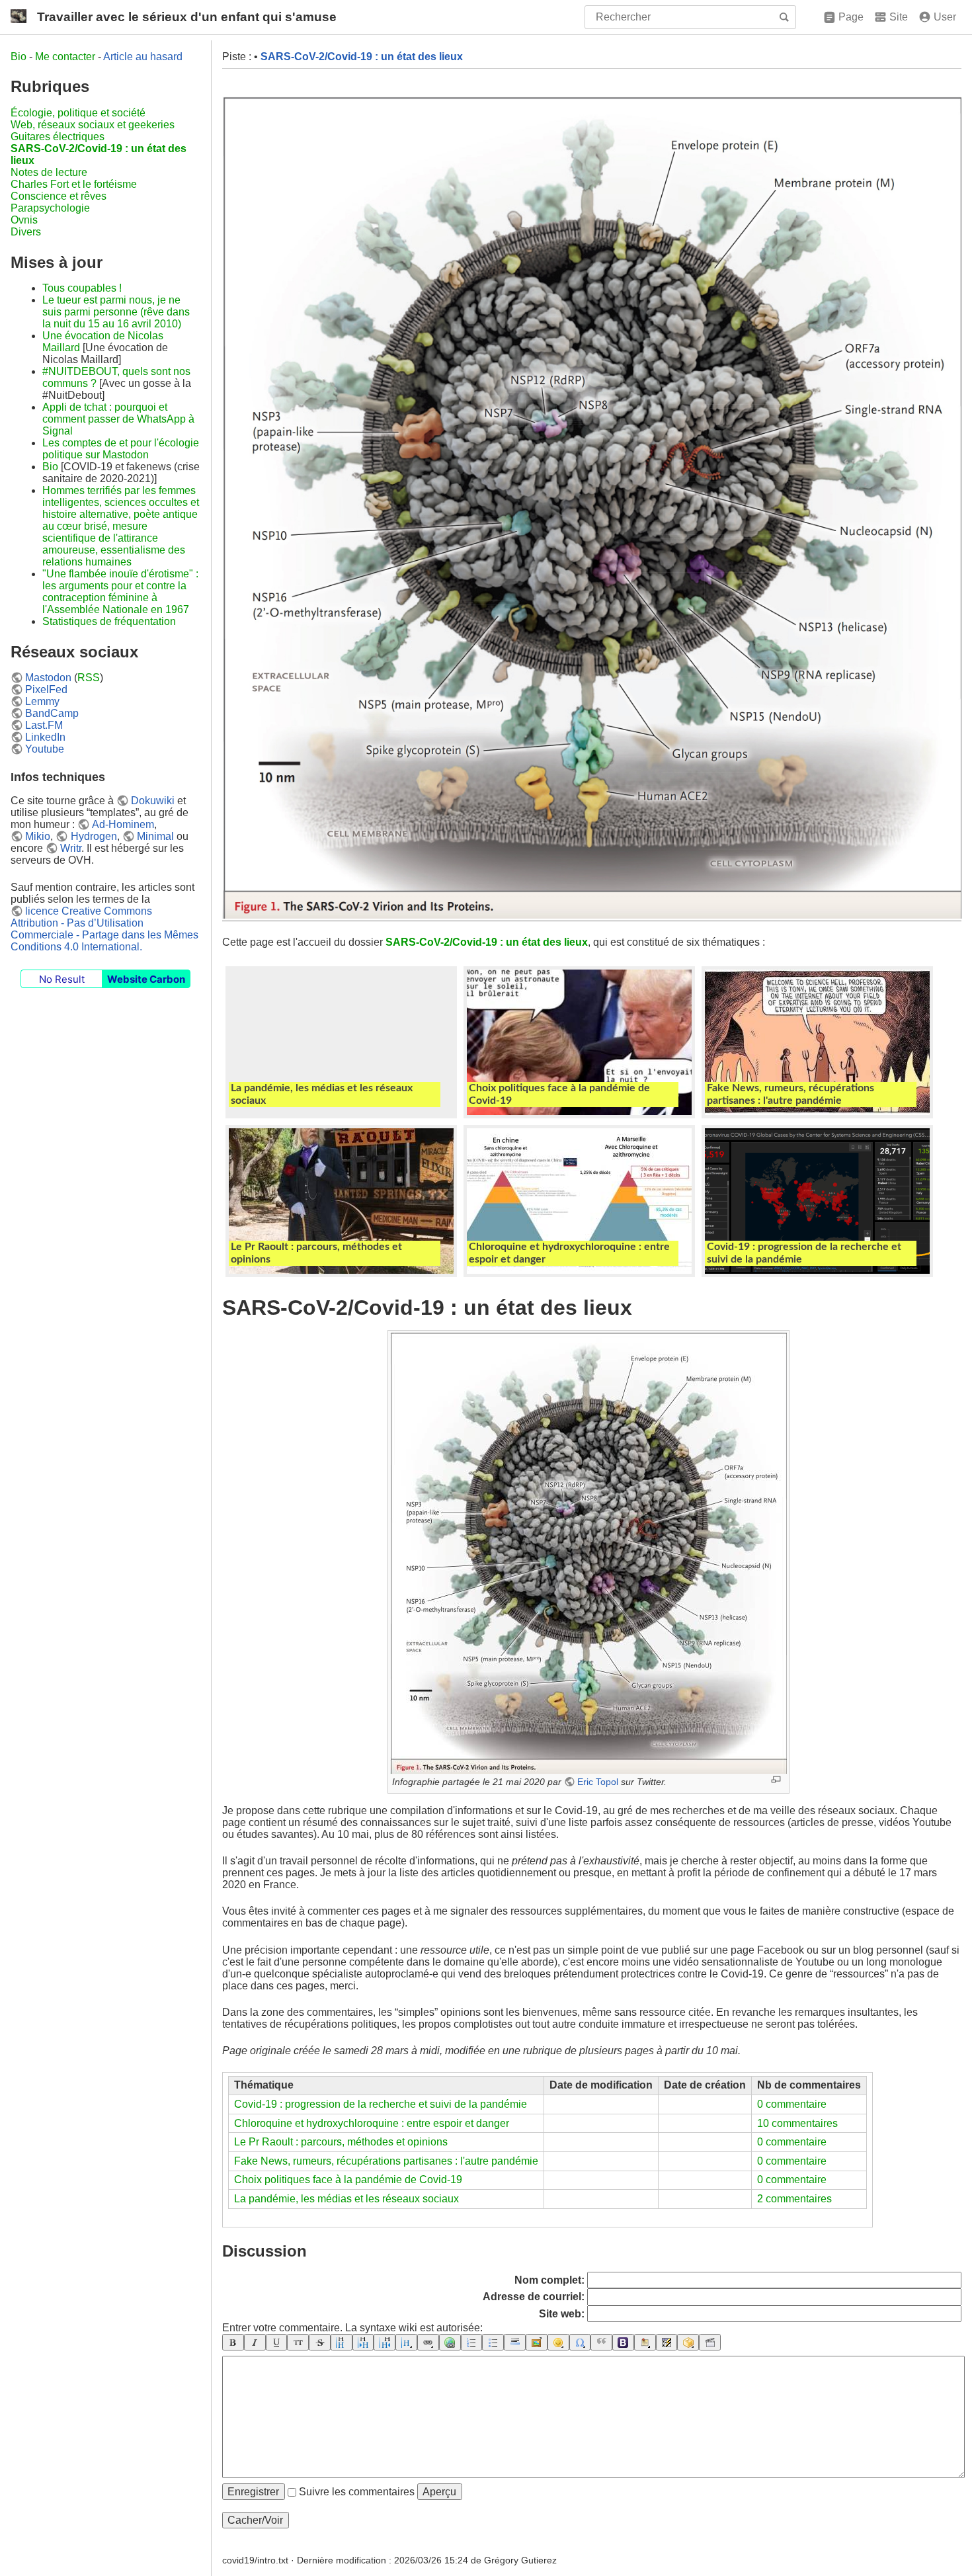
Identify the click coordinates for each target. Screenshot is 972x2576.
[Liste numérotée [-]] (472, 2342)
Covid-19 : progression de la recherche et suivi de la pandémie (381, 2104)
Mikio (38, 836)
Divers (26, 232)
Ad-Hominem (123, 824)
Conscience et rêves (59, 196)
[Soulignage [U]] (277, 2342)
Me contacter (65, 57)
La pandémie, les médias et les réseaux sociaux (346, 2199)
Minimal (155, 836)
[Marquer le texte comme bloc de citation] (601, 2342)
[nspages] (667, 2342)
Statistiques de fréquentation (109, 621)
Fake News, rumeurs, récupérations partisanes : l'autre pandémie (386, 2161)
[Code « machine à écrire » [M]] (298, 2342)
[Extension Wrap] (688, 2342)
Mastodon (48, 678)
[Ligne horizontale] (515, 2342)
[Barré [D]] (320, 2342)
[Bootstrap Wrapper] (623, 2342)
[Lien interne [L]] (428, 2342)
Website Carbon (146, 979)
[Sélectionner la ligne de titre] (406, 2342)
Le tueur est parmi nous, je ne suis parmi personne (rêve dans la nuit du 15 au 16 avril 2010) (116, 312)
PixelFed (46, 689)
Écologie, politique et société (78, 113)
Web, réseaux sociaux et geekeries (93, 125)
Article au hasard (143, 57)
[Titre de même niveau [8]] (342, 2342)
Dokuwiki (153, 801)
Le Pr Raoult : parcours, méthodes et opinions (341, 2142)
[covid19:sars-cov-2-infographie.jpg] (588, 1552)
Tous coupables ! (82, 288)
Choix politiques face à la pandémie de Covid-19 (348, 2180)
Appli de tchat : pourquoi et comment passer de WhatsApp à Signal (118, 419)
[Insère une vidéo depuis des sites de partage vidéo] (710, 2342)
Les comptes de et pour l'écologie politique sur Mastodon (121, 449)
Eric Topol (598, 1782)
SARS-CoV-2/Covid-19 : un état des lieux (362, 57)
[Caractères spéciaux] (580, 2342)
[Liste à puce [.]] (493, 2342)
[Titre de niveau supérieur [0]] (385, 2342)
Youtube (45, 749)
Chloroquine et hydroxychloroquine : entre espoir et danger (372, 2123)
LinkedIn (45, 737)
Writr (71, 848)
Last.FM (44, 725)
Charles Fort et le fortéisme (74, 184)
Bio (19, 57)
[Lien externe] (450, 2342)
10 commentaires (797, 2123)
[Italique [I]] (255, 2342)
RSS (89, 678)
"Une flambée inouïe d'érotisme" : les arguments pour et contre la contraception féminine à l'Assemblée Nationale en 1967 (120, 592)
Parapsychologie (50, 208)
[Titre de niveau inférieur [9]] (363, 2342)
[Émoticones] (558, 2342)
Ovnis (24, 220)
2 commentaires (794, 2199)
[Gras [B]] (233, 2342)
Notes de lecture (49, 172)
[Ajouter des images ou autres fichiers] (537, 2342)
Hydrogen (94, 836)
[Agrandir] (776, 1779)
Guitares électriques (58, 137)
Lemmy (42, 701)
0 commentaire (792, 2104)
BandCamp (52, 713)
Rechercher (786, 17)
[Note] (645, 2342)
